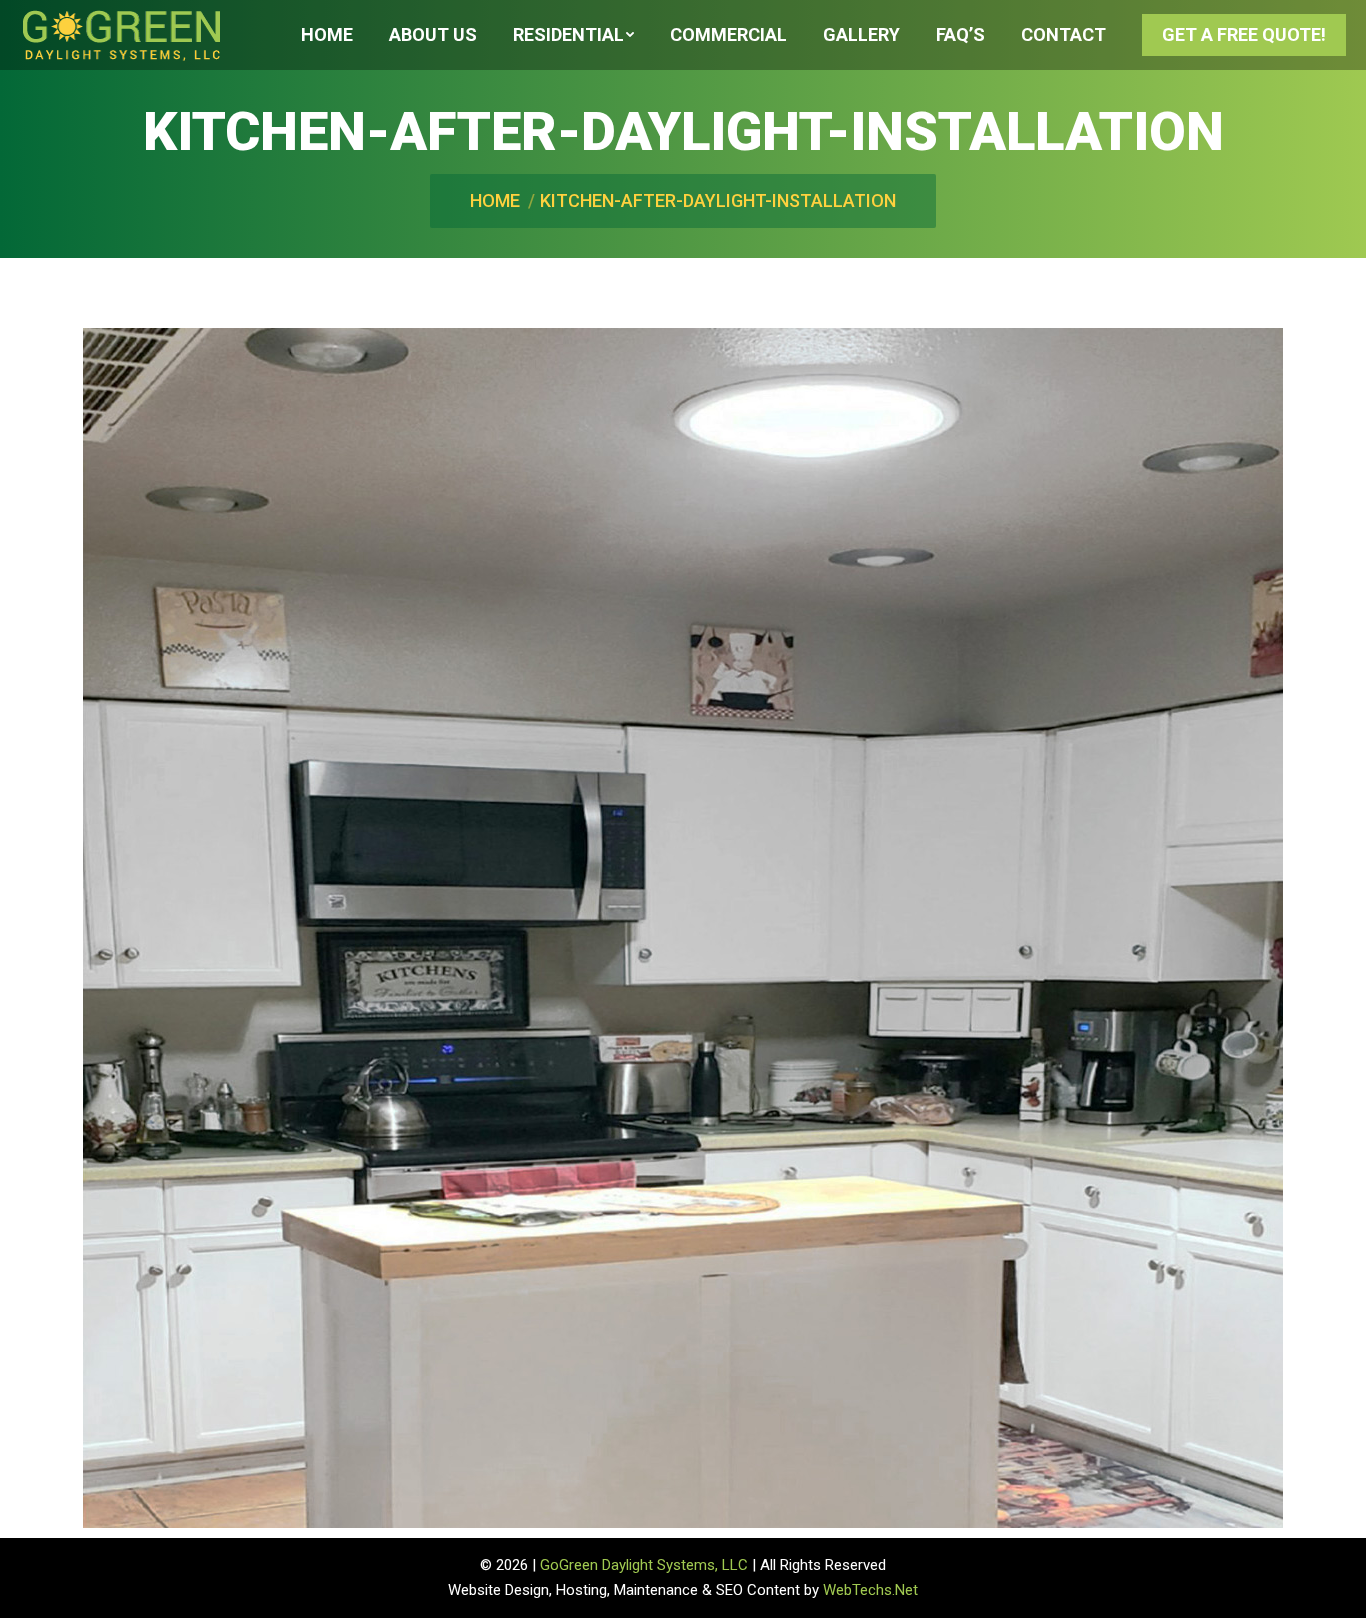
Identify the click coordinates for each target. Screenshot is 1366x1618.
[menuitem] (327, 35)
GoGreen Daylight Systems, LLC (644, 1565)
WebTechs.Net (870, 1590)
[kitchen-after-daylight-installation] (683, 928)
